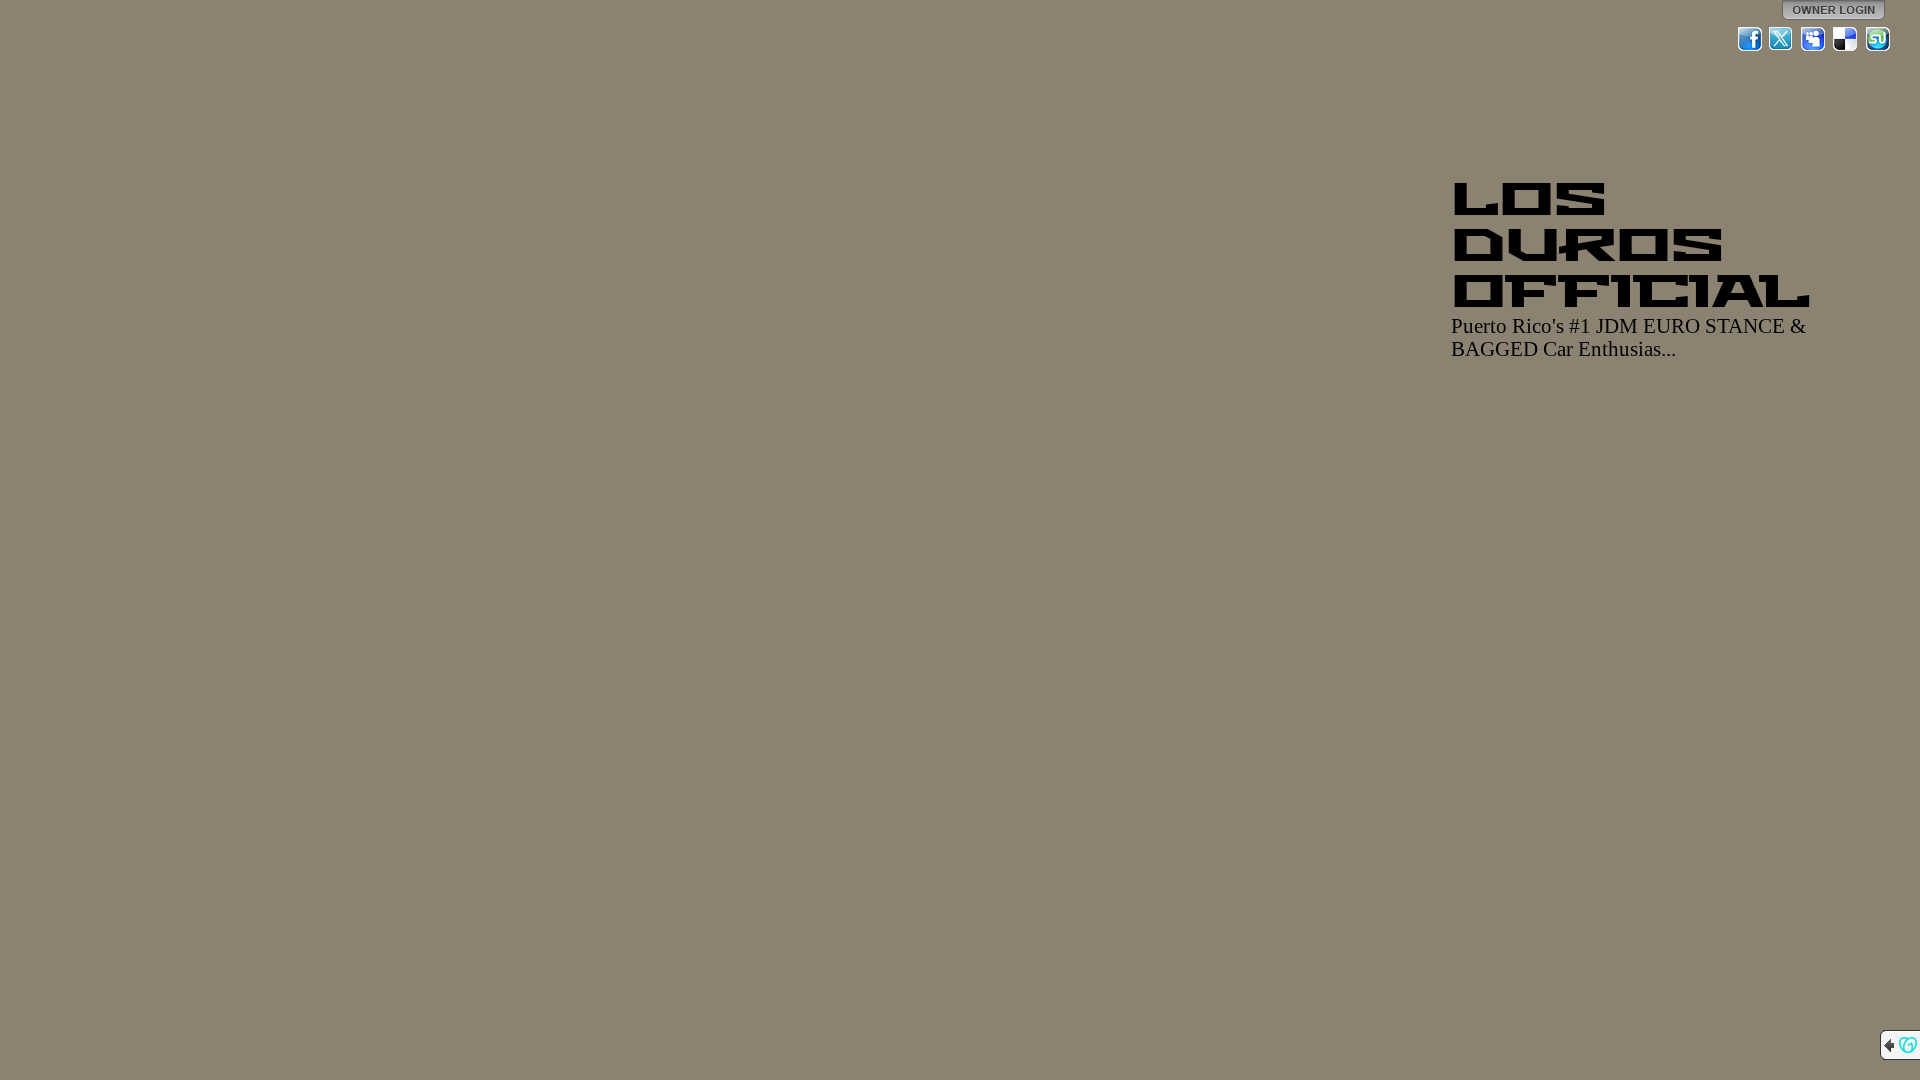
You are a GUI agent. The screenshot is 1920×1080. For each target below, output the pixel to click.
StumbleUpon (1878, 39)
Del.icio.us (1846, 39)
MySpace (1814, 39)
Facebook (1750, 39)
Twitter (1782, 39)
